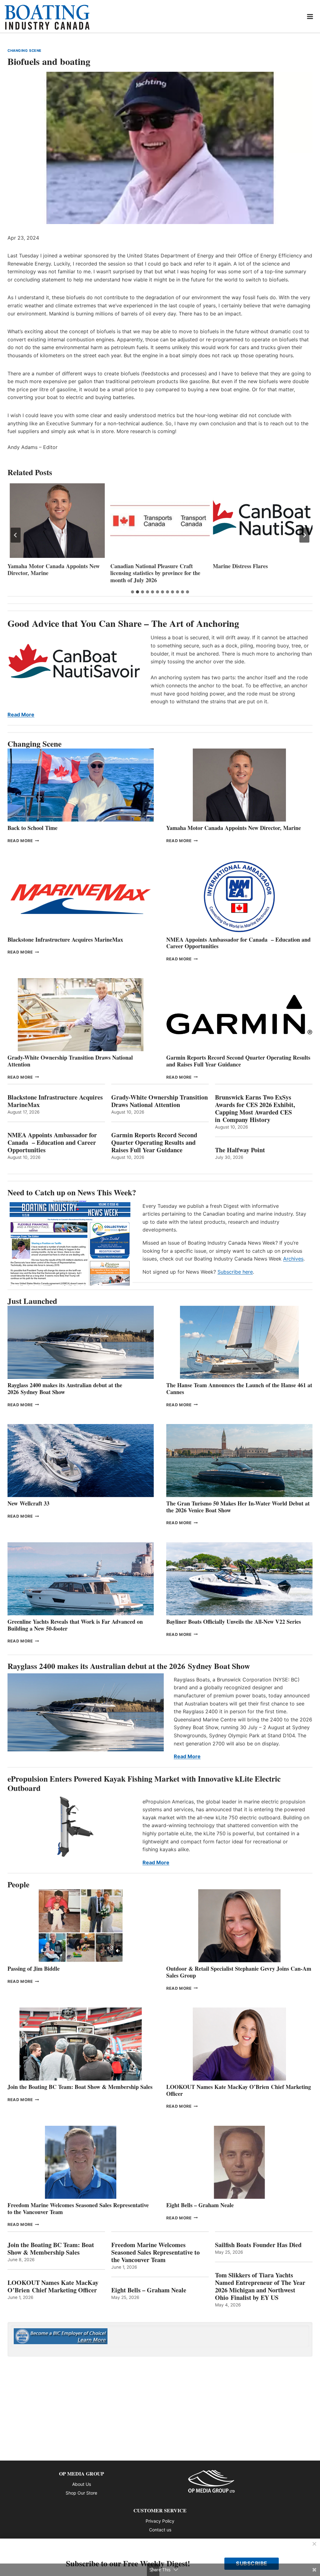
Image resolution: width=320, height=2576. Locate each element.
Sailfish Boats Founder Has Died (258, 2245)
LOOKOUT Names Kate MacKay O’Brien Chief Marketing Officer (239, 2090)
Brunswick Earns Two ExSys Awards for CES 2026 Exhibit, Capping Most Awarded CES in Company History (255, 1109)
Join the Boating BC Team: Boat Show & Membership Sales (80, 2087)
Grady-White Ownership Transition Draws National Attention (70, 1061)
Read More (21, 715)
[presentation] (57, 521)
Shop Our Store (81, 2493)
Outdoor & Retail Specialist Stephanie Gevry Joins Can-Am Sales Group (239, 1972)
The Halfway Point (240, 1150)
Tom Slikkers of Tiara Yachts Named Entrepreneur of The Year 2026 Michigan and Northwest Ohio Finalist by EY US (260, 2286)
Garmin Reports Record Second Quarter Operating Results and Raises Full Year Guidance (238, 1061)
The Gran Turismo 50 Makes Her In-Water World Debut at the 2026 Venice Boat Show (238, 1507)
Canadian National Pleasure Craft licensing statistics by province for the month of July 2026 (52, 573)
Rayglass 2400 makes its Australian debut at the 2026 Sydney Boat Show (65, 1388)
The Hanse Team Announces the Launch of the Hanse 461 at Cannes (239, 1388)
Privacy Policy (160, 2521)
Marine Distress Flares (139, 566)
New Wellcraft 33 (28, 1503)
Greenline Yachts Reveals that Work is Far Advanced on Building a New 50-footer (75, 1625)
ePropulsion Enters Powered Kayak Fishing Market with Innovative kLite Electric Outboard (144, 1783)
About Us (82, 2484)
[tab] (132, 592)
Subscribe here (235, 1272)
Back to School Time (32, 828)
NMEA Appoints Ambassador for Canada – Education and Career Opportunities (238, 943)
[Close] (314, 2544)
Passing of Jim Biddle (34, 1969)
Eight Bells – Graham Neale (200, 2205)
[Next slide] (304, 535)
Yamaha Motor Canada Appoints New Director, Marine (234, 828)
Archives (293, 1259)
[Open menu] (310, 16)
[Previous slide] (16, 535)
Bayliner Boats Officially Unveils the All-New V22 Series (234, 1622)
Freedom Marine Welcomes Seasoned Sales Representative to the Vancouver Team (78, 2208)
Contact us (160, 2530)
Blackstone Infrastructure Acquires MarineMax (65, 939)
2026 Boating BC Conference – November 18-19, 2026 (250, 570)
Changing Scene (25, 51)
